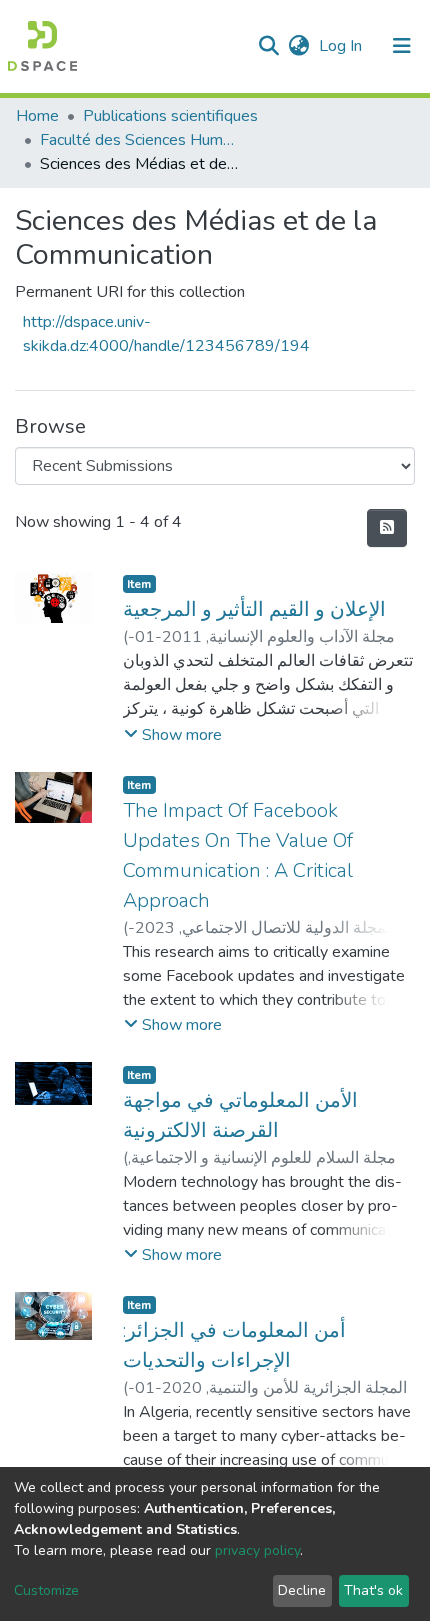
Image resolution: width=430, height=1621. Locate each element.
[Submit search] (268, 46)
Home (37, 116)
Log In (342, 46)
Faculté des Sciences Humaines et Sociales (140, 140)
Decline (302, 1590)
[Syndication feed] (387, 528)
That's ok (373, 1590)
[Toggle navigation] (402, 46)
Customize (46, 1590)
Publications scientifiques (170, 116)
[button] (298, 46)
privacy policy (257, 1550)
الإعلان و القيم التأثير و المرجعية (254, 609)
